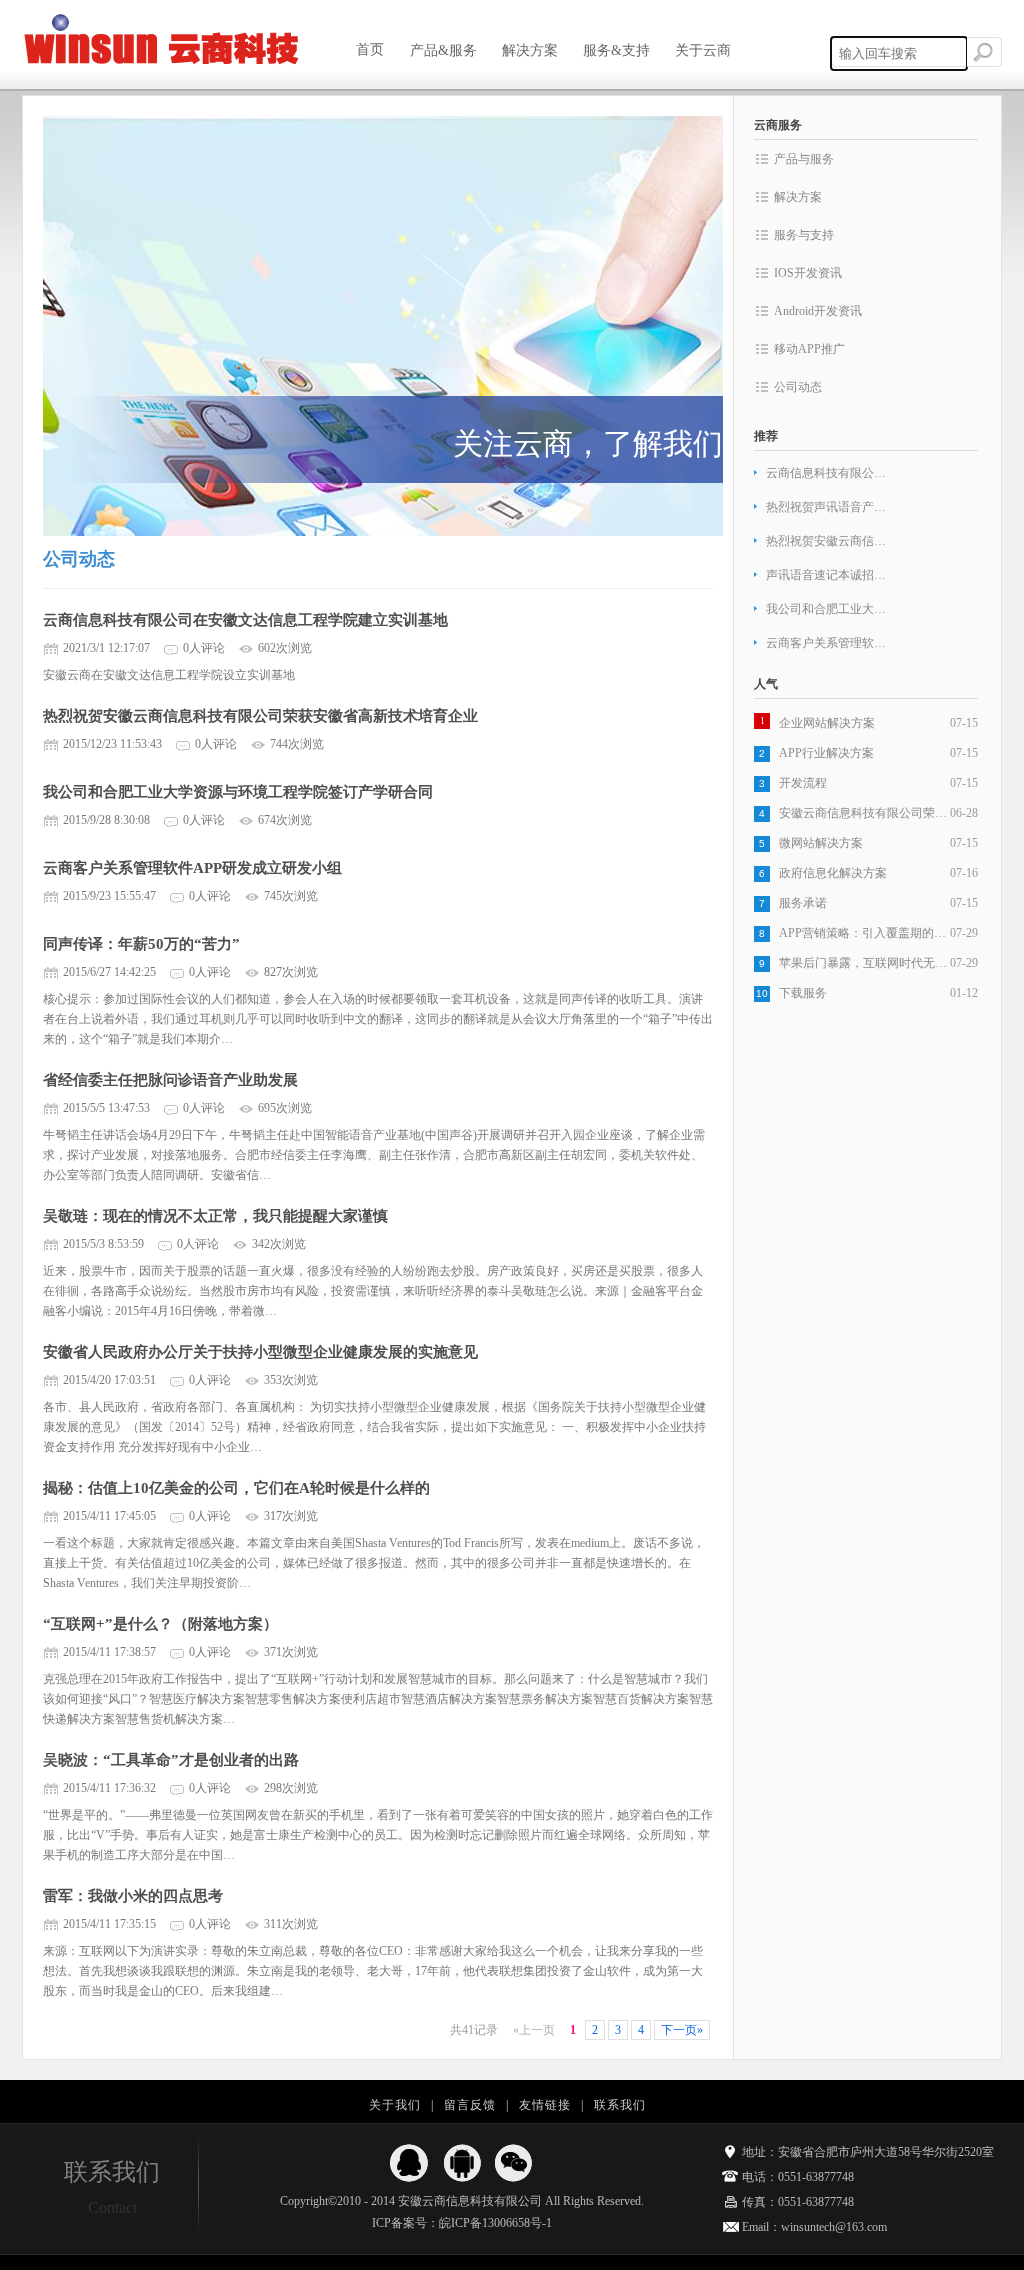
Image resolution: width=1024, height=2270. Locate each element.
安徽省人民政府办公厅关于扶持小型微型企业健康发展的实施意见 (260, 1352)
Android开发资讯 (818, 311)
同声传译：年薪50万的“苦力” (141, 944)
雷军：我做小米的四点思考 (133, 1896)
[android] (462, 2163)
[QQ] (410, 2163)
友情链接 (545, 2105)
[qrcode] (514, 2163)
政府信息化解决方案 (833, 873)
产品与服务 (804, 159)
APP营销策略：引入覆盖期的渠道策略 (864, 933)
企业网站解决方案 (827, 723)
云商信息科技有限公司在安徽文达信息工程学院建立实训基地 (245, 620)
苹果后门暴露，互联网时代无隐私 (864, 963)
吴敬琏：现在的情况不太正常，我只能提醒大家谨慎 (215, 1216)
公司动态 (798, 387)
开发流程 (803, 783)
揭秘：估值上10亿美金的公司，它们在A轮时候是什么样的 (236, 1488)
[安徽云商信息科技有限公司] (162, 41)
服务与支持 (804, 235)
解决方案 (530, 50)
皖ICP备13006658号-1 (495, 2223)
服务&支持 (616, 50)
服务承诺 (803, 903)
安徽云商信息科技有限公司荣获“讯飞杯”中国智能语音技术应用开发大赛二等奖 (864, 813)
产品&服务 (443, 50)
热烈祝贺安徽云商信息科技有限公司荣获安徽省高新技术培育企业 (260, 716)
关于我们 (395, 2105)
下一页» (682, 2030)
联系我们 (620, 2105)
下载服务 (803, 993)
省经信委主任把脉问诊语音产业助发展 (170, 1080)
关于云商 (709, 50)
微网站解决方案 (821, 843)
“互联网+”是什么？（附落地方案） (160, 1624)
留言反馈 (470, 2105)
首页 (370, 49)
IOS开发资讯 (808, 273)
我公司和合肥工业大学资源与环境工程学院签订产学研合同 (238, 792)
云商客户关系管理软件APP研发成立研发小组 (192, 868)
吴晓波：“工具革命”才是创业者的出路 (171, 1760)
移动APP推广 (809, 349)
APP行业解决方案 (826, 753)
